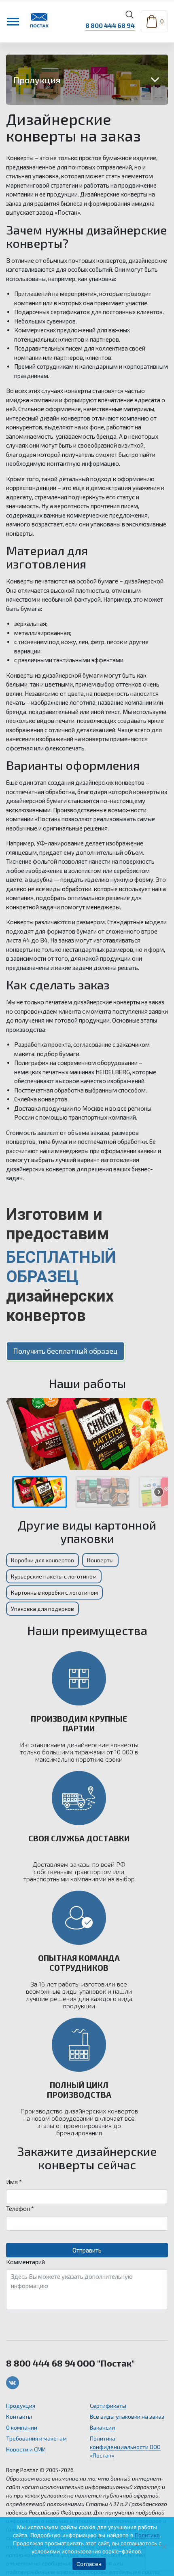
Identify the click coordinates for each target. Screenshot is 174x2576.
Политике (147, 2535)
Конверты (100, 1560)
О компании (22, 2427)
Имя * (14, 2182)
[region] (87, 1456)
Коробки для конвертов (42, 1560)
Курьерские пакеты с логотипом (54, 1576)
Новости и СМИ (26, 2449)
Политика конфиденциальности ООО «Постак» (125, 2447)
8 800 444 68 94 (110, 25)
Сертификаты (108, 2406)
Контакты (19, 2416)
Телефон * (20, 2208)
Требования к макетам (36, 2438)
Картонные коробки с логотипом (54, 1592)
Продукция (21, 2406)
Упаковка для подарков (42, 1609)
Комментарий (25, 2262)
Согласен (89, 2564)
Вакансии (102, 2427)
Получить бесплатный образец (65, 1351)
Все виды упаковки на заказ (127, 2416)
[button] (40, 1492)
